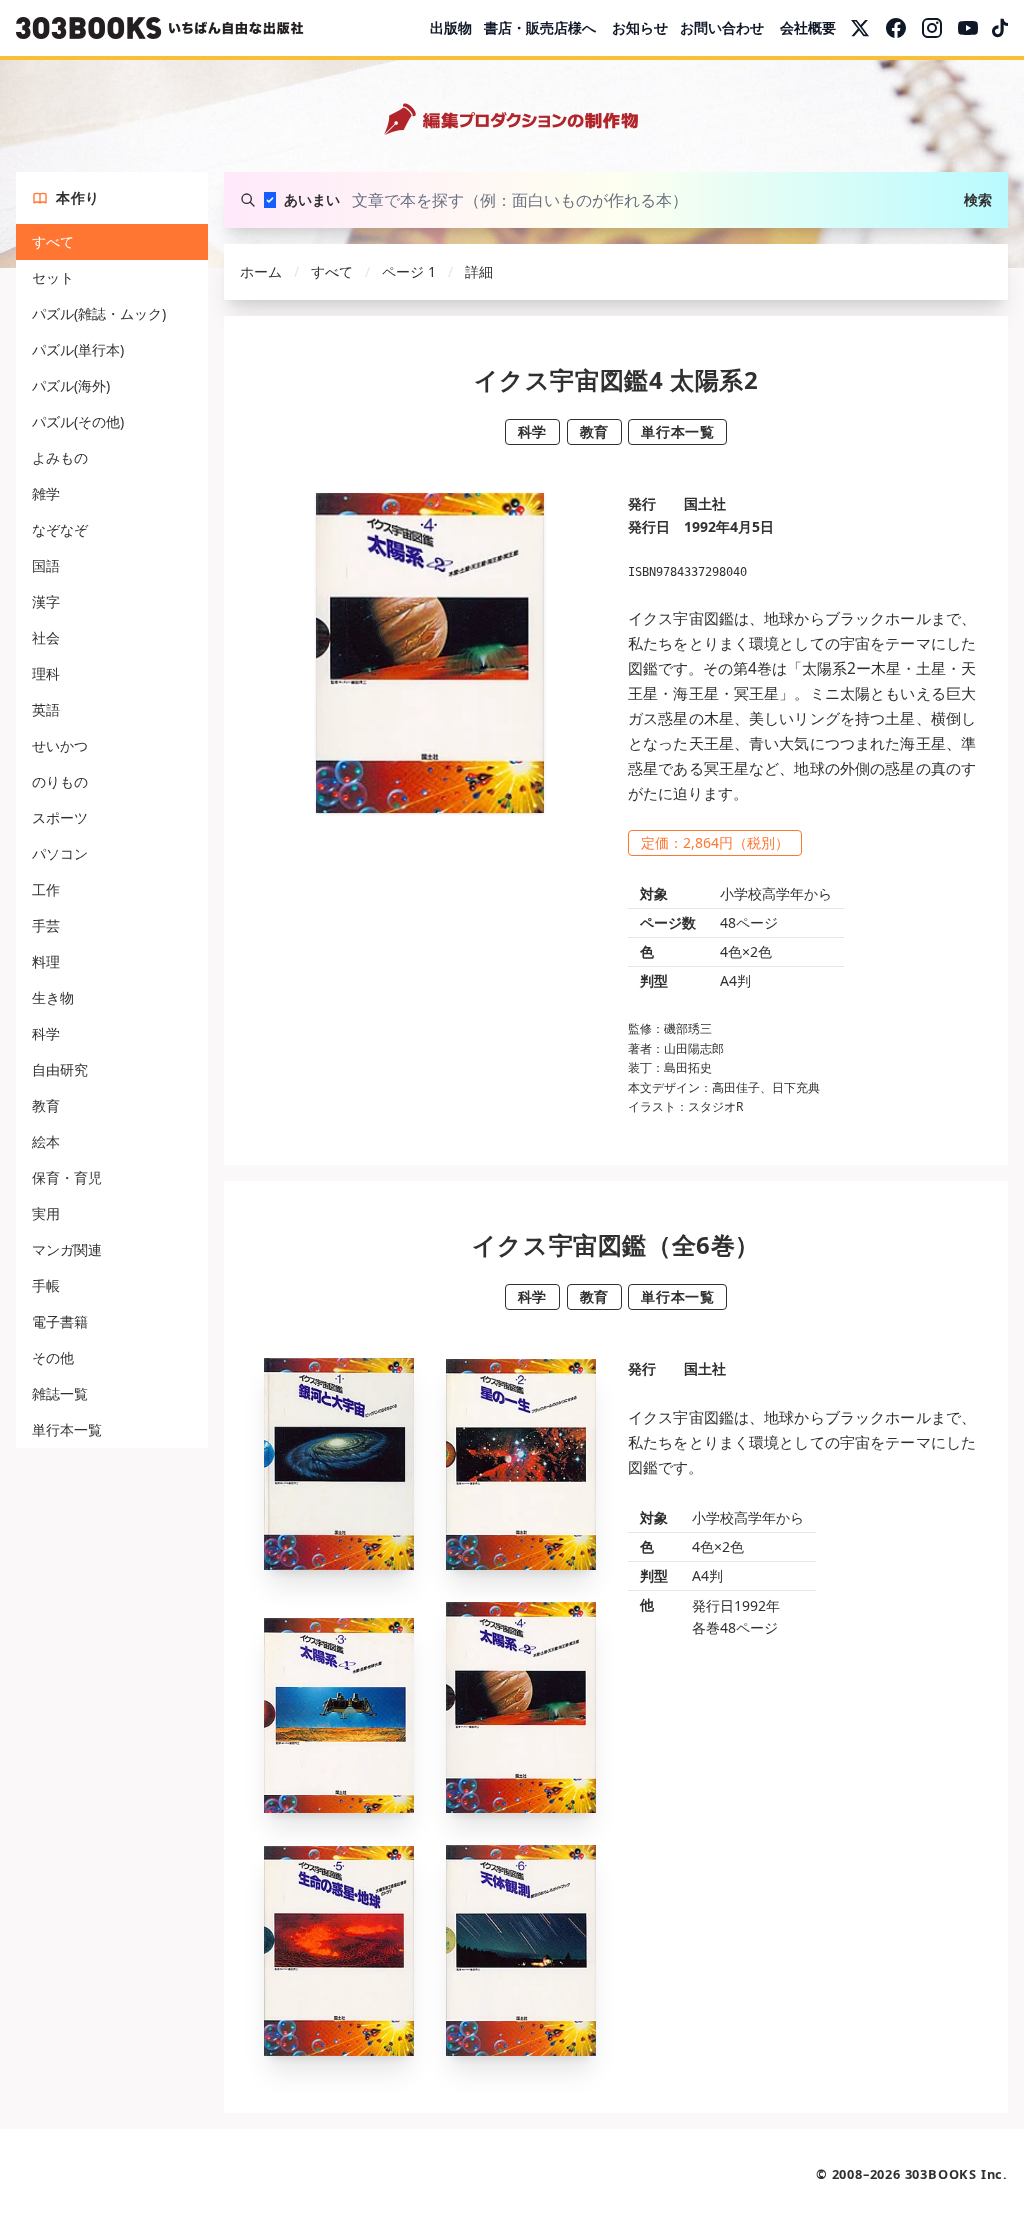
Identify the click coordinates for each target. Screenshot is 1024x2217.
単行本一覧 (67, 1429)
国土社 (705, 503)
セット (53, 277)
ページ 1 (409, 271)
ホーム (261, 271)
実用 (46, 1213)
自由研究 (60, 1069)
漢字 (46, 601)
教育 (46, 1105)
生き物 (53, 997)
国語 (46, 565)
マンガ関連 (67, 1249)
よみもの (60, 457)
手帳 (46, 1285)
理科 (46, 673)
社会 (46, 637)
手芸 (46, 925)
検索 (978, 199)
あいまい (312, 199)
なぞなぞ (60, 529)
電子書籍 (60, 1321)
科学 (46, 1033)
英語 (46, 709)
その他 (53, 1357)
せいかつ (60, 745)
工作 (46, 889)
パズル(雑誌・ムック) (99, 313)
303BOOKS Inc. (956, 2174)
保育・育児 (67, 1177)
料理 (46, 961)
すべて (53, 241)
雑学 (46, 493)
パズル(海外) (71, 385)
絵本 (46, 1141)
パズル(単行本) (78, 349)
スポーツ (60, 817)
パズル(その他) (78, 421)
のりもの (60, 781)
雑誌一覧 (60, 1393)
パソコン (60, 853)
